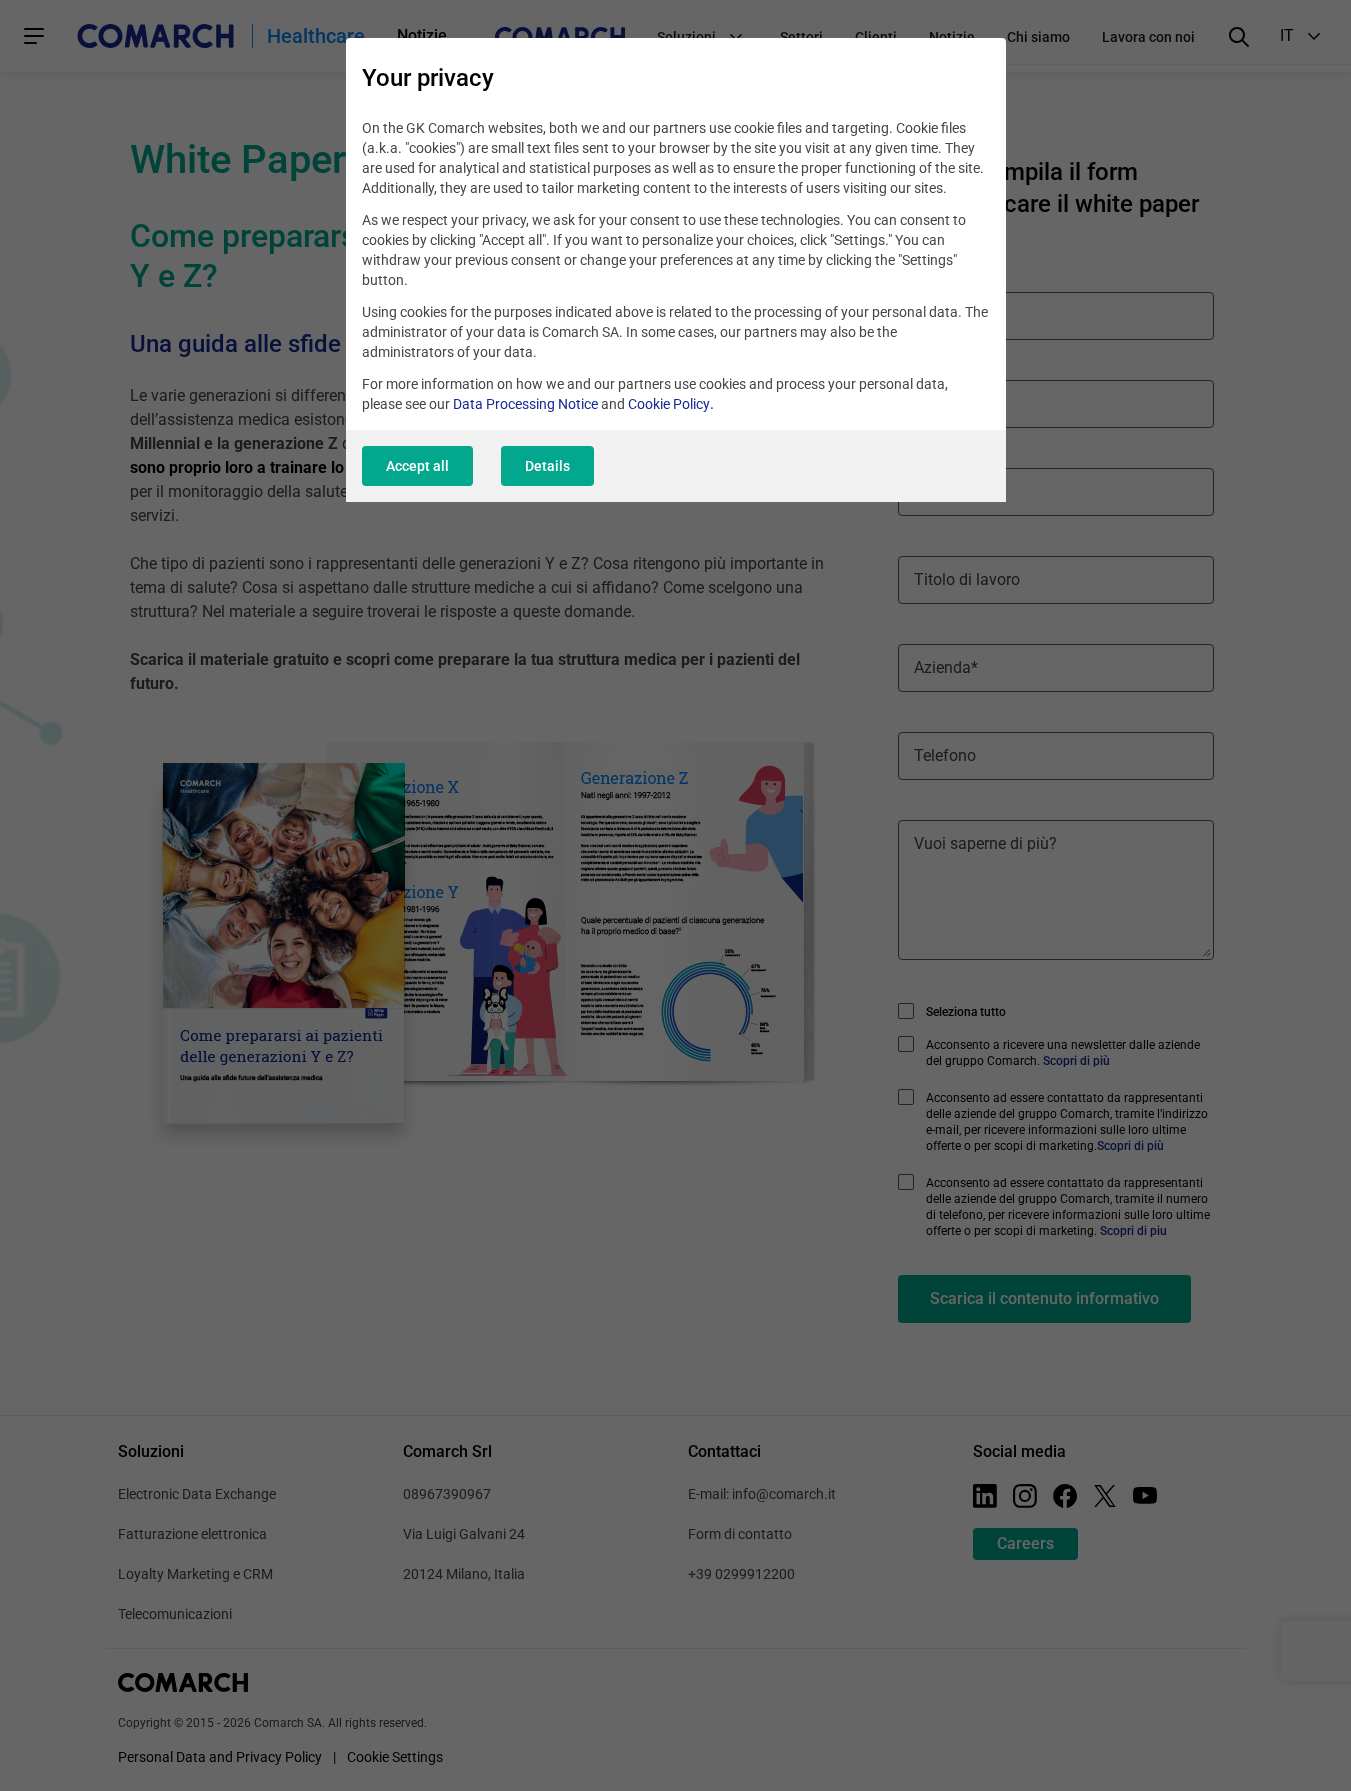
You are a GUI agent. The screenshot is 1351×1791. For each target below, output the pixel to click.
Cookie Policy (669, 404)
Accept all (417, 466)
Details (547, 466)
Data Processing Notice (525, 404)
